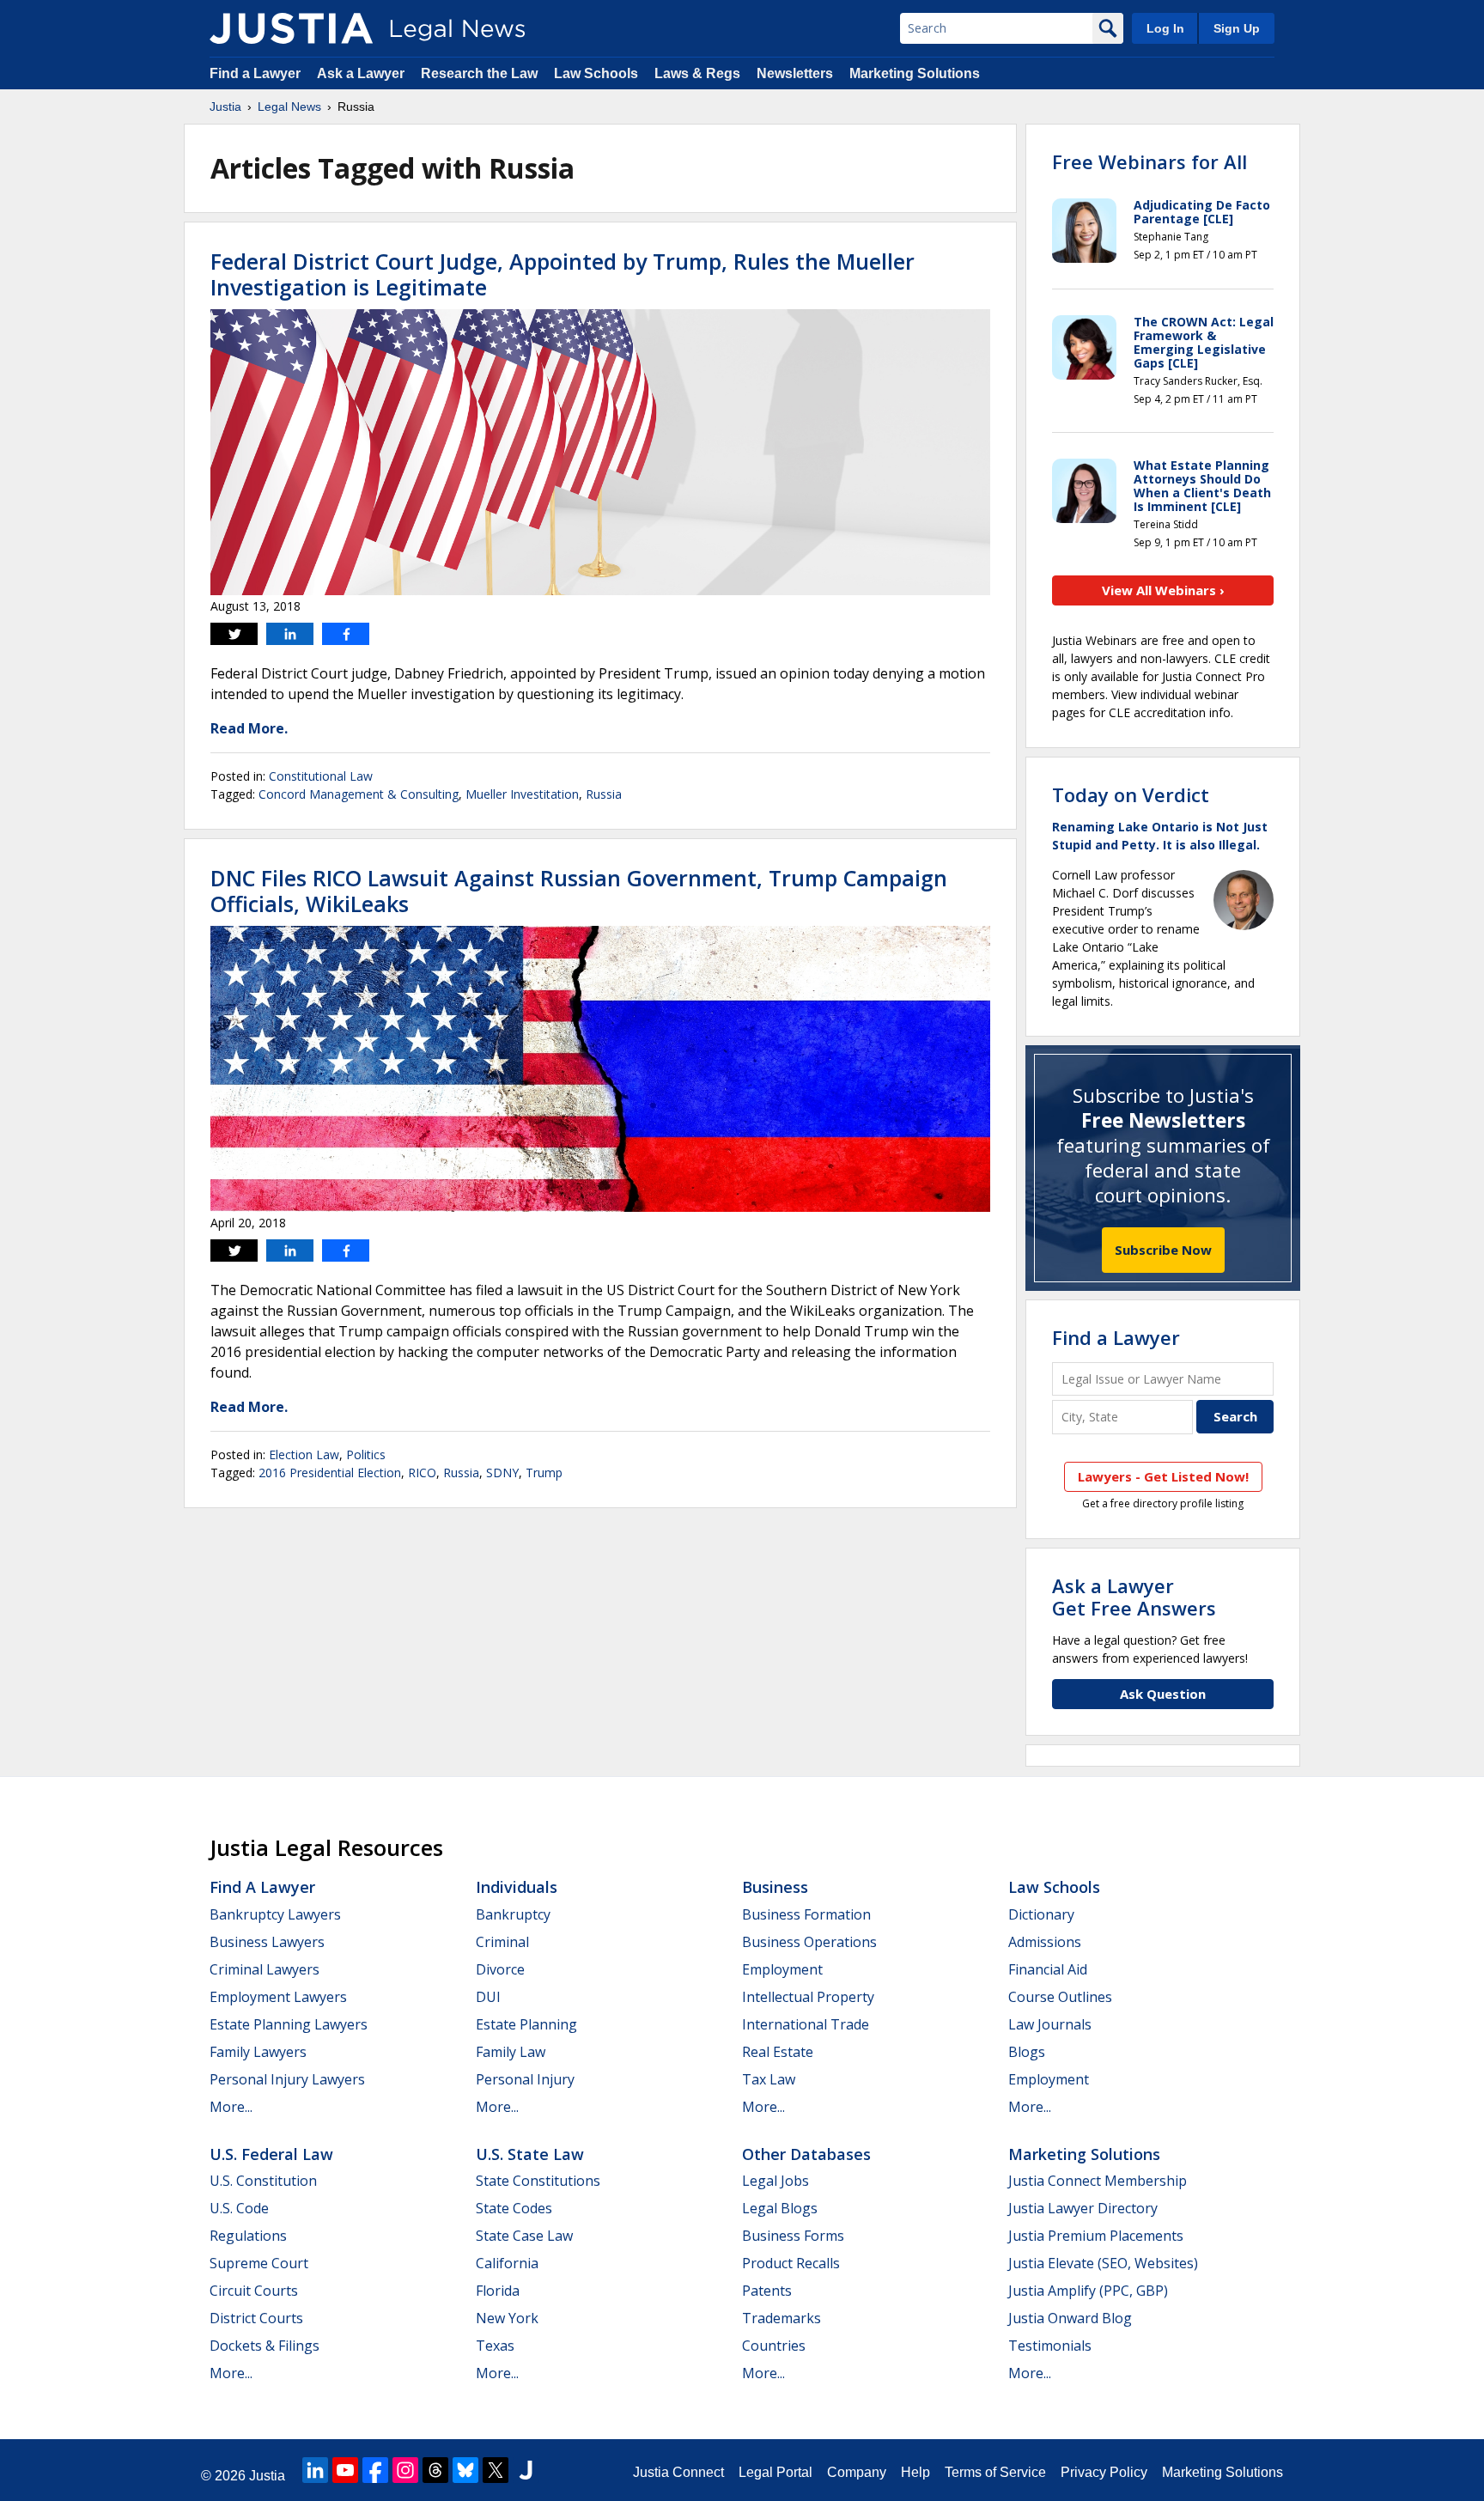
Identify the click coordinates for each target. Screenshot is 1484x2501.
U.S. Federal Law (271, 2154)
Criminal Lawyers (265, 1969)
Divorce (500, 1969)
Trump (544, 1473)
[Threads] (435, 2470)
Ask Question (1163, 1694)
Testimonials (1050, 2346)
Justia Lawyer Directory (1083, 2208)
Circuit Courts (254, 2291)
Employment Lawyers (278, 1997)
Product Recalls (791, 2263)
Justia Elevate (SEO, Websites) (1103, 2263)
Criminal (502, 1942)
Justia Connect (678, 2472)
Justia (225, 106)
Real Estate (778, 2052)
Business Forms (793, 2236)
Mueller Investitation (522, 794)
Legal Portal (775, 2472)
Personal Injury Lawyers (287, 2079)
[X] (496, 2470)
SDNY (502, 1473)
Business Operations (809, 1942)
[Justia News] (291, 28)
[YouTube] (345, 2470)
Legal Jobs (775, 2181)
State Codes (514, 2208)
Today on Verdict (1131, 794)
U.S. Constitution (263, 2181)
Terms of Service (995, 2472)
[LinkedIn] (315, 2470)
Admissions (1045, 1942)
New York (507, 2318)
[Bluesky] (465, 2470)
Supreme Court (259, 2263)
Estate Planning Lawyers (289, 2024)
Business (775, 1887)
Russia (604, 794)
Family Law (511, 2052)
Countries (774, 2346)
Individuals (517, 1887)
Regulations (248, 2236)
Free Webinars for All (1149, 161)
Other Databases (806, 2154)
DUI (488, 1997)
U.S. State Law (530, 2154)
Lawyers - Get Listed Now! (1163, 1476)
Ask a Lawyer (361, 73)
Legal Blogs (780, 2208)
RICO (422, 1473)
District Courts (256, 2318)
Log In (1165, 28)
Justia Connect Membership (1098, 2181)
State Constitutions (538, 2181)
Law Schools (596, 73)
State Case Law (524, 2236)
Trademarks (782, 2318)
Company (857, 2472)
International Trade (806, 2024)
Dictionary (1041, 1914)
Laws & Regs (697, 73)
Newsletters (795, 73)
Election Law (304, 1454)
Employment (782, 1969)
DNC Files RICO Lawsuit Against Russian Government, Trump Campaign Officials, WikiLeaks (579, 891)
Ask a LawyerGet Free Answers (1134, 1597)
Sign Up (1237, 28)
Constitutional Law (321, 776)
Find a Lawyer (255, 73)
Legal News (289, 106)
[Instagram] (405, 2470)
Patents (767, 2291)
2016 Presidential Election (330, 1473)
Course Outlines (1060, 1997)
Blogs (1027, 2052)
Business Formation (806, 1914)
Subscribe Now (1163, 1250)
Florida (498, 2291)
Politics (366, 1454)
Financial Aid (1048, 1969)
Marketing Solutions (915, 73)
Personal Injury (525, 2079)
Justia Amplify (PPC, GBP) (1088, 2291)
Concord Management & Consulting (359, 794)
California (507, 2263)
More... (231, 2107)
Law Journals (1050, 2024)
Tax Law (769, 2079)
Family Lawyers (258, 2052)
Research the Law (479, 73)
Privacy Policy (1104, 2472)
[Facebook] (375, 2470)
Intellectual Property (808, 1997)
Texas (495, 2346)
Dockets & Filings (265, 2346)
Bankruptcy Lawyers (275, 1914)
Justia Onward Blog (1070, 2318)
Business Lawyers (267, 1942)
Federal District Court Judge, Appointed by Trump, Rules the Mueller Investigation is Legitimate (563, 274)
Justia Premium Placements (1096, 2236)
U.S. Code (239, 2208)
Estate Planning (526, 2024)
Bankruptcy (513, 1914)
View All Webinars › (1163, 590)
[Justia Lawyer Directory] (526, 2470)
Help (915, 2472)
